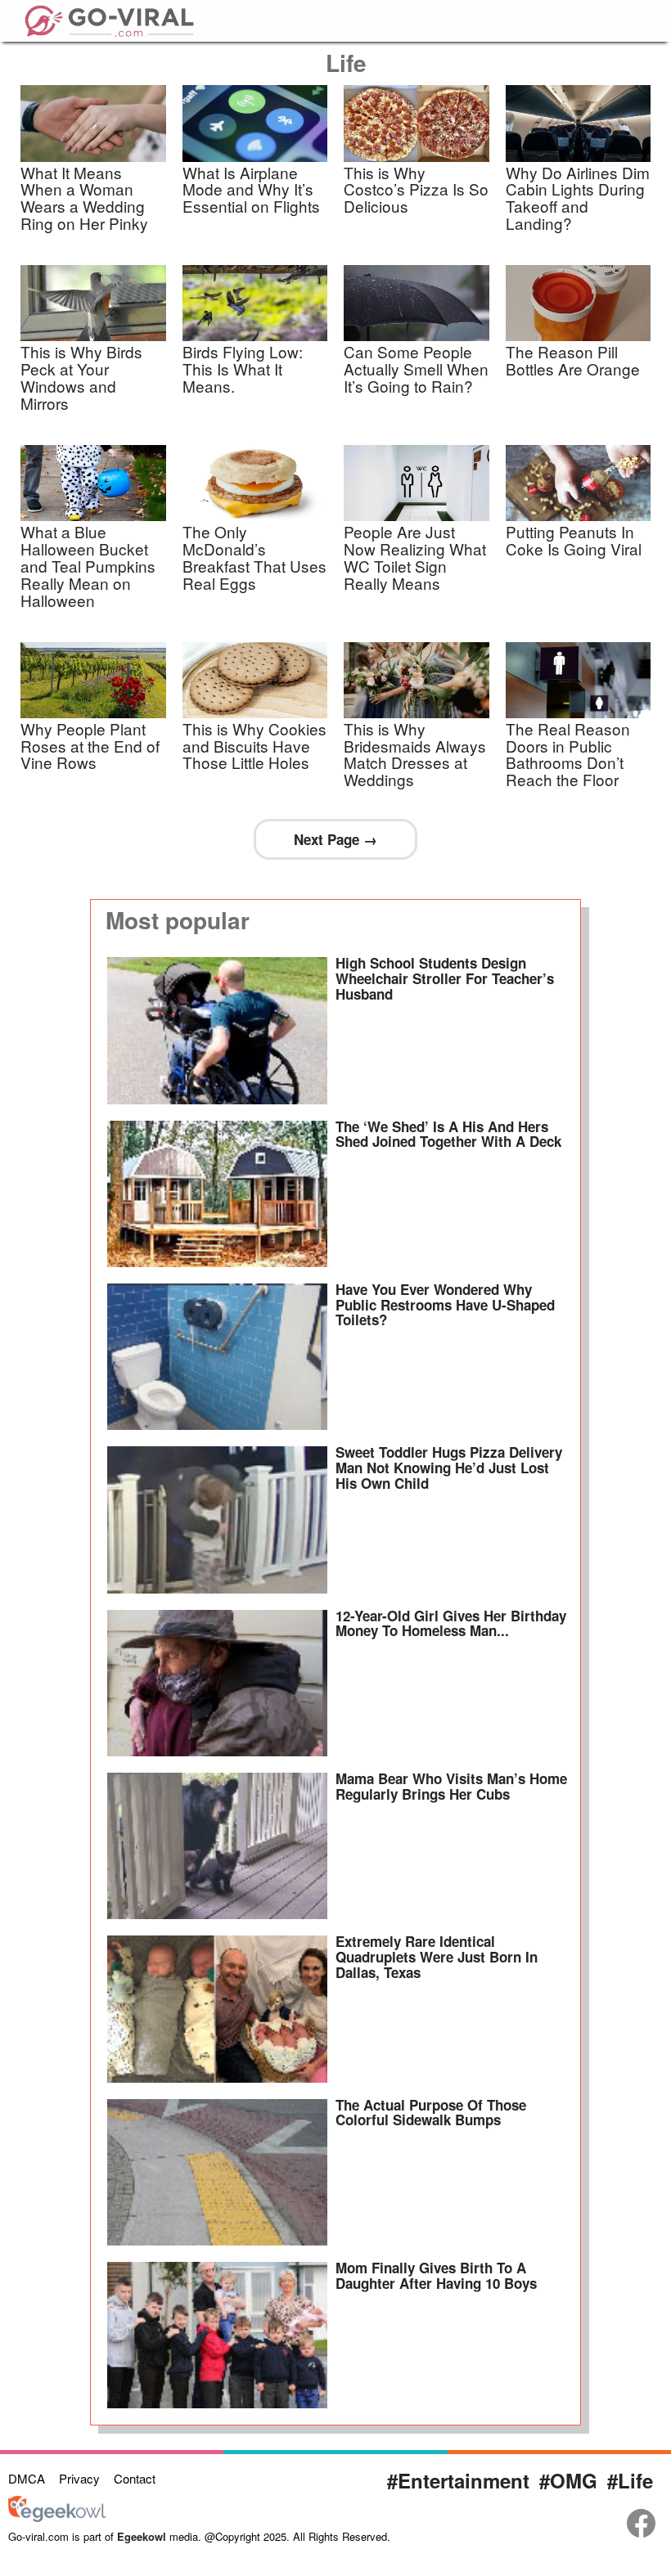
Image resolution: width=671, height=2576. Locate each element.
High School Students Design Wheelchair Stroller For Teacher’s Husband (445, 978)
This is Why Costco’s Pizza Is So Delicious (416, 189)
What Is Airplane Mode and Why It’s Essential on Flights (251, 189)
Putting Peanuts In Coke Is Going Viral (574, 540)
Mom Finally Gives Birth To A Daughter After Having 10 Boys (436, 2275)
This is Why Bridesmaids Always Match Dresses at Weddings (415, 754)
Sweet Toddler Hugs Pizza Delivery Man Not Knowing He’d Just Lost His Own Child (449, 1467)
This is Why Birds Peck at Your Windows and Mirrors (81, 377)
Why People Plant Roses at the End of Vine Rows (90, 746)
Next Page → (335, 839)
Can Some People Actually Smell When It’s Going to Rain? (416, 369)
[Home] (109, 18)
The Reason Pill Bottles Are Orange (573, 360)
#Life (630, 2480)
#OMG (568, 2480)
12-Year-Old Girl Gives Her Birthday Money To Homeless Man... (451, 1623)
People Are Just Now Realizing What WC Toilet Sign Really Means (415, 557)
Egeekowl (142, 2536)
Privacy (79, 2478)
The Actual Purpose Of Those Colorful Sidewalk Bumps (431, 2113)
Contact (135, 2478)
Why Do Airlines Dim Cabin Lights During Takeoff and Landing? (578, 198)
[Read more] (217, 1030)
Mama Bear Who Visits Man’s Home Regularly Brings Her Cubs (451, 1786)
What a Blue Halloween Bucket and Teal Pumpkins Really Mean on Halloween (88, 566)
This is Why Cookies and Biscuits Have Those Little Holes (254, 746)
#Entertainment (458, 2480)
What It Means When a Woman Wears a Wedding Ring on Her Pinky (84, 198)
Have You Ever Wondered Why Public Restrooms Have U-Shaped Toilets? (445, 1304)
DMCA (27, 2478)
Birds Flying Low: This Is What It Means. (243, 369)
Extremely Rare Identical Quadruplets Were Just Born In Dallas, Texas (437, 1956)
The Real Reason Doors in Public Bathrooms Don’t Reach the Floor (568, 754)
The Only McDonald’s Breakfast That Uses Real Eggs (254, 557)
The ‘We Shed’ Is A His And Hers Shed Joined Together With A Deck (448, 1134)
